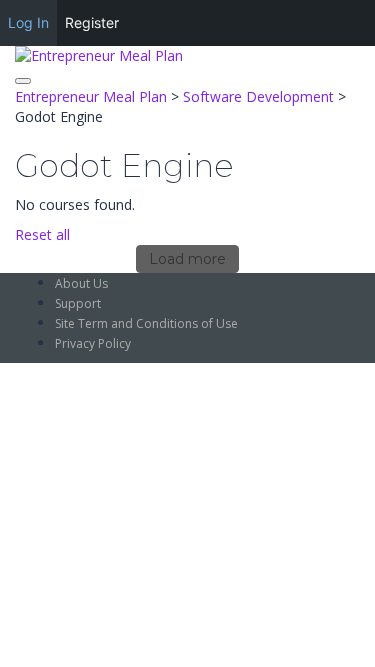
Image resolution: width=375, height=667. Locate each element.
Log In (28, 22)
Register (92, 22)
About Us (81, 283)
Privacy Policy (93, 343)
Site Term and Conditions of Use (146, 323)
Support (78, 303)
